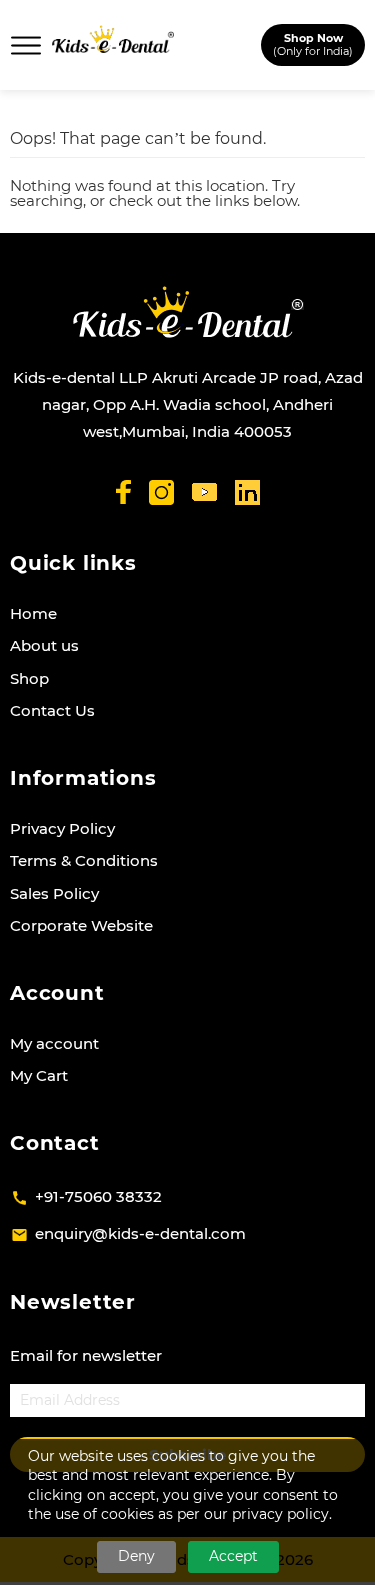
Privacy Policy (62, 828)
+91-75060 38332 (98, 1196)
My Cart (39, 1075)
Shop (29, 678)
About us (44, 645)
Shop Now (313, 44)
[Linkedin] (247, 492)
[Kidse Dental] (187, 312)
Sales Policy (54, 893)
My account (54, 1043)
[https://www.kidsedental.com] (113, 45)
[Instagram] (161, 492)
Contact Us (52, 710)
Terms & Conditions (84, 860)
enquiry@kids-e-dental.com (140, 1233)
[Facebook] (123, 492)
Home (33, 613)
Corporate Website (81, 925)
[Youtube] (204, 492)
